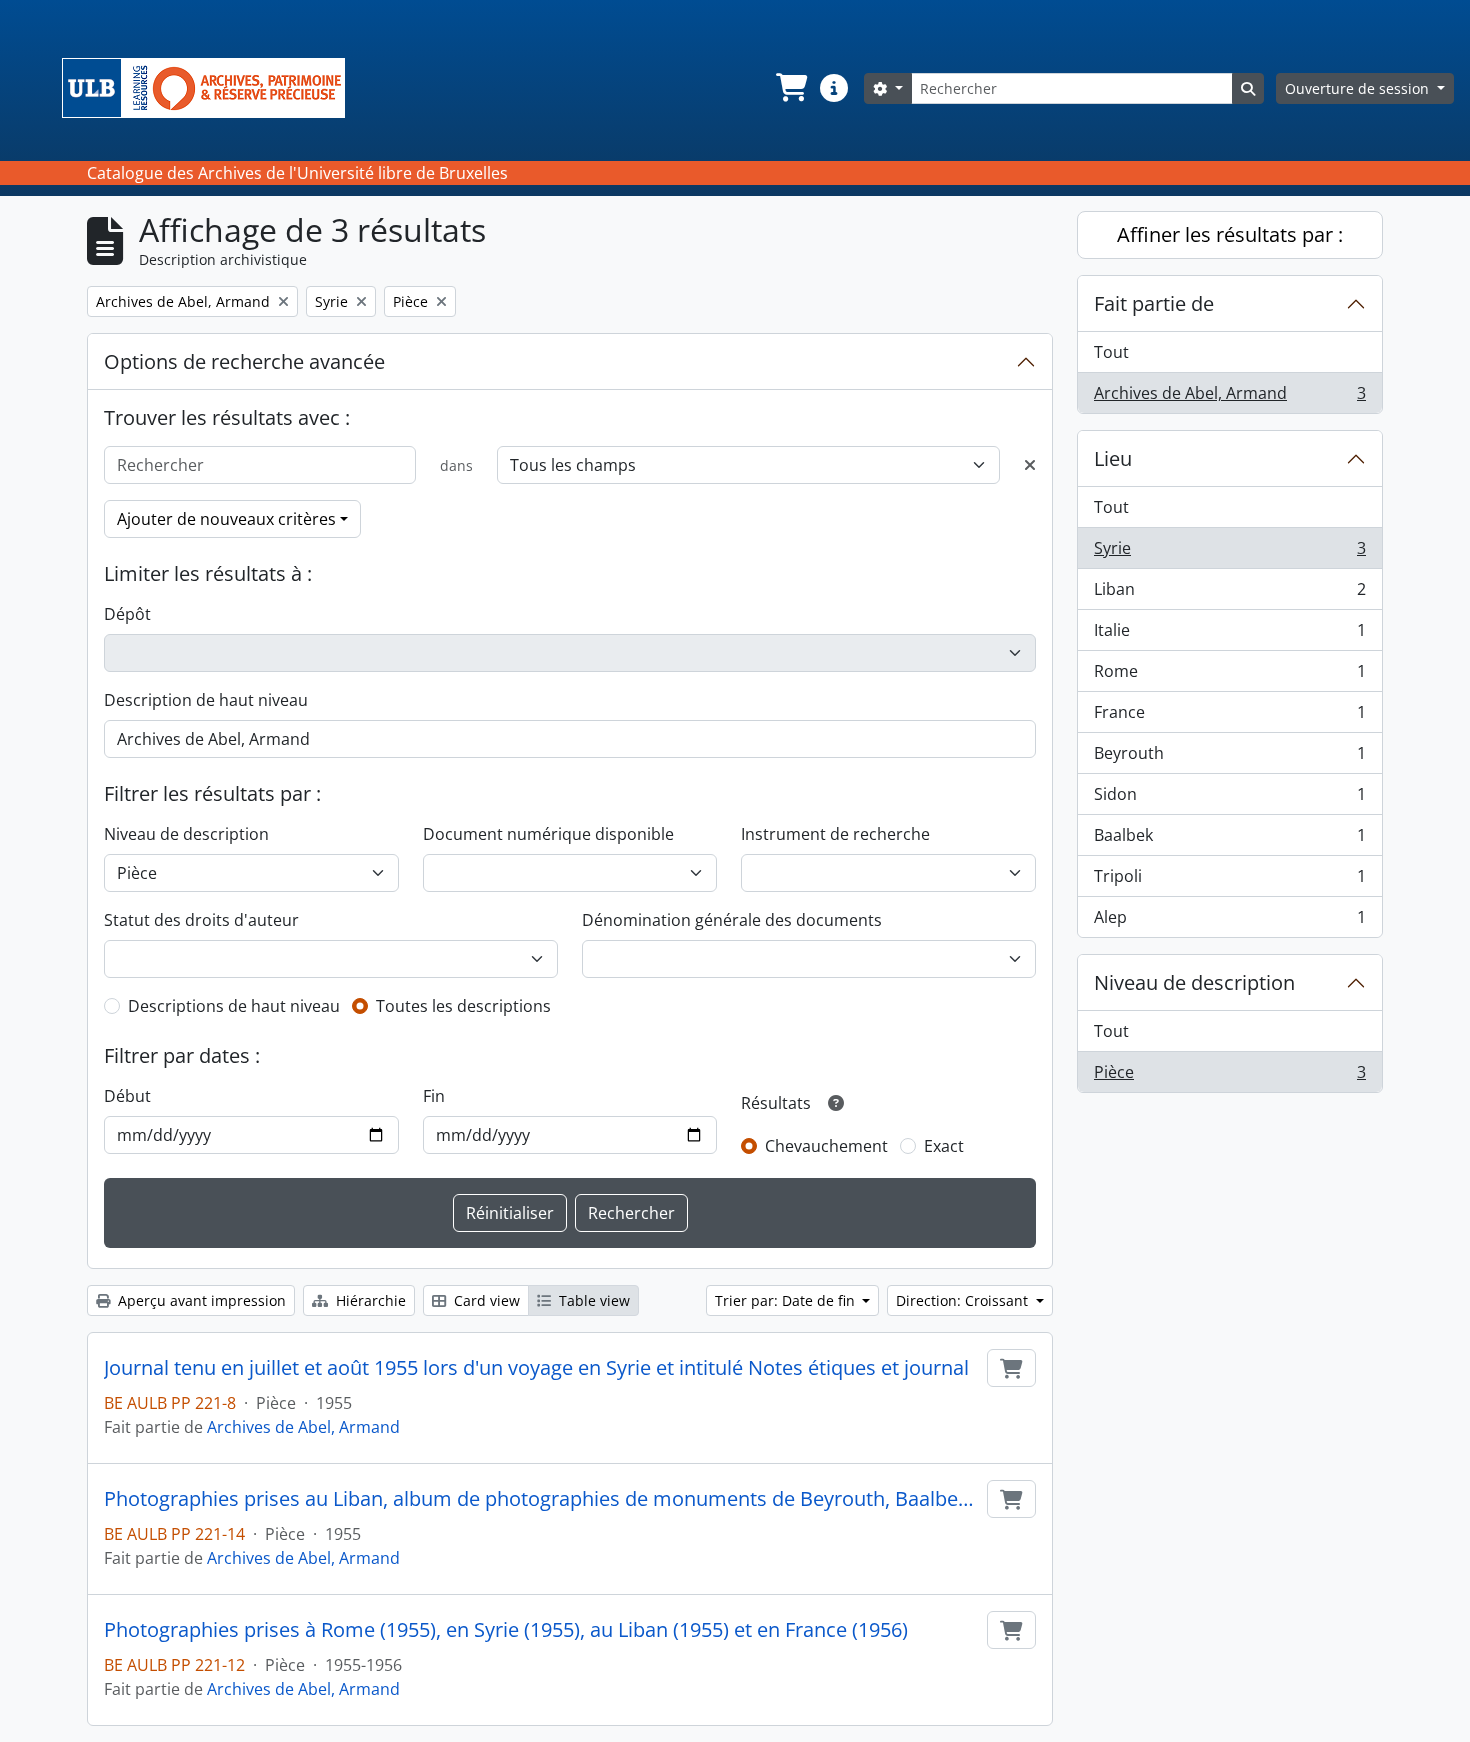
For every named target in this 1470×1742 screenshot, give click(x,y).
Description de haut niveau (206, 700)
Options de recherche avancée (244, 361)
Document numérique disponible (548, 834)
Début (127, 1096)
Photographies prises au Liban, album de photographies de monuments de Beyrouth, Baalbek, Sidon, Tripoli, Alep (541, 1499)
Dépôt (127, 614)
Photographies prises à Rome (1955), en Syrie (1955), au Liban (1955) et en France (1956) (506, 1630)
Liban (1229, 594)
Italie (1229, 635)
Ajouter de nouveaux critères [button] (226, 519)
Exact (944, 1146)
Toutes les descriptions (463, 1006)
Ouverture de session (1359, 88)
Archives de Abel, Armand (303, 1427)
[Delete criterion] (1030, 465)
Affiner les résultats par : (1230, 234)
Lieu (1113, 458)
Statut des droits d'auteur (201, 920)
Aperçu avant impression (200, 1300)
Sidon (1229, 799)
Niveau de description (186, 834)
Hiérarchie (369, 1300)
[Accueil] (211, 88)
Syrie (1229, 553)
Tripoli (1229, 881)
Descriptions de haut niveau (234, 1006)
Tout (1111, 352)
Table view (592, 1300)
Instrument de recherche (835, 834)
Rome (1229, 676)
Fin (434, 1096)
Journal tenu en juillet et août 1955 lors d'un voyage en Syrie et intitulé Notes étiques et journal (536, 1368)
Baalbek (1229, 840)
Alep (1229, 921)
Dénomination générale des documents (732, 920)
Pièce (1229, 1076)
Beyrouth (1229, 758)
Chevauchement (826, 1146)
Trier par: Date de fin (787, 1300)
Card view (485, 1300)
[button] (790, 88)
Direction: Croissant (964, 1300)
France (1229, 717)
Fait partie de (1154, 303)
